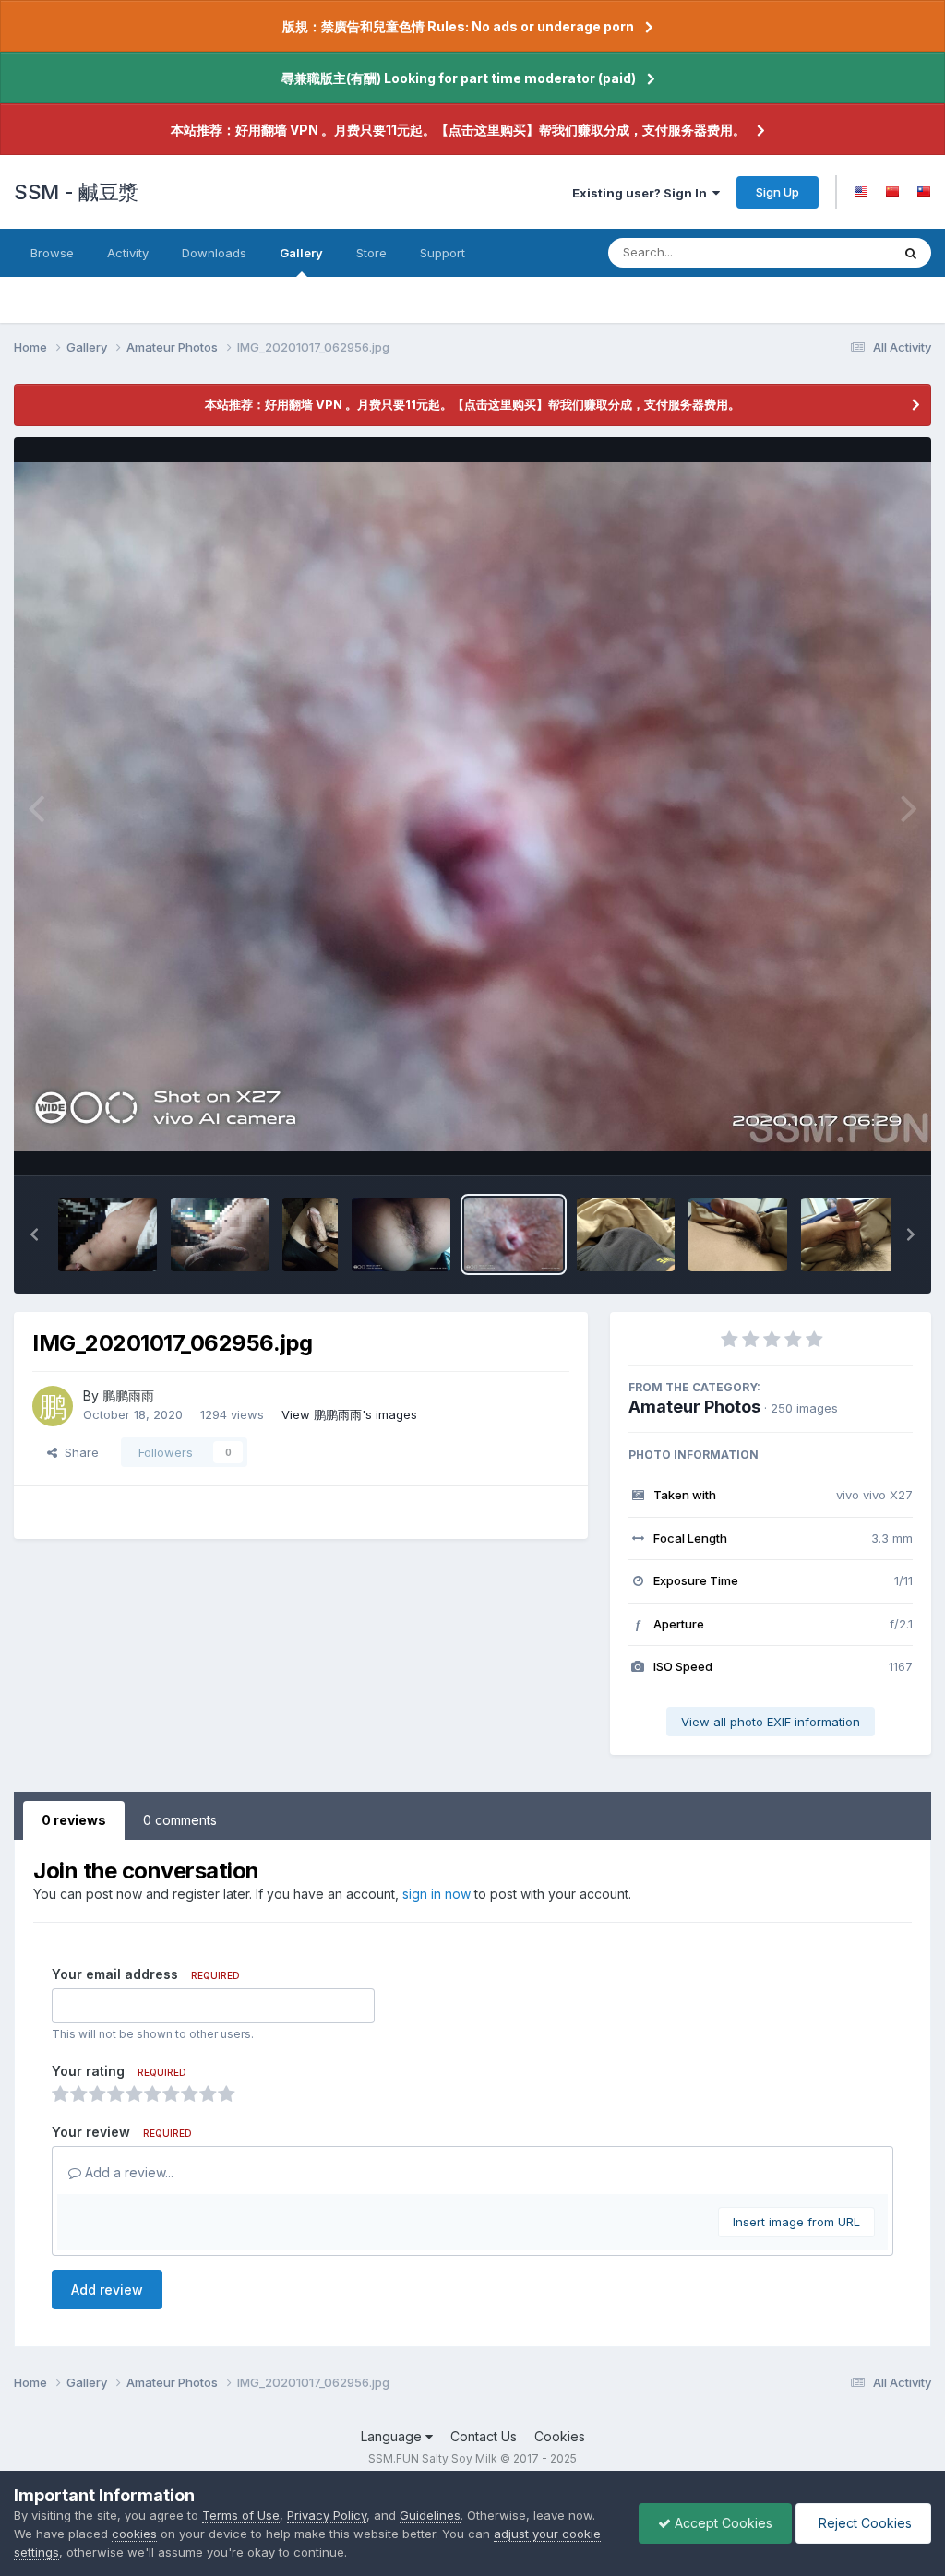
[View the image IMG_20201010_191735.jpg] (626, 1234)
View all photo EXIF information (771, 1722)
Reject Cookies (863, 2523)
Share (78, 1452)
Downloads (214, 253)
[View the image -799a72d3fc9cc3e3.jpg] (310, 1234)
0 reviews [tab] (74, 1820)
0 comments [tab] (180, 1820)
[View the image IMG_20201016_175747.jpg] (401, 1234)
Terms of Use (241, 2515)
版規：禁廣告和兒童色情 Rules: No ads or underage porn (458, 26)
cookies (134, 2534)
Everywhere (833, 252)
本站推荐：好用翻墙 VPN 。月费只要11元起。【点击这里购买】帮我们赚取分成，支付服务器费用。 (458, 130)
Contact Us (484, 2436)
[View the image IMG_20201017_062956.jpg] (514, 1234)
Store (371, 253)
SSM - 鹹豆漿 (76, 192)
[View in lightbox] (472, 806)
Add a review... (127, 2172)
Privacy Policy (327, 2515)
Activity (128, 253)
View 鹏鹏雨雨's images (349, 1414)
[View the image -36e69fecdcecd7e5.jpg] (108, 1234)
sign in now (437, 1894)
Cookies (560, 2436)
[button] (34, 1234)
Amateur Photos (694, 1407)
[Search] (911, 253)
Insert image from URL (796, 2222)
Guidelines (430, 2515)
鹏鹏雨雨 (128, 1395)
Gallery (301, 253)
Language (393, 2436)
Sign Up (778, 192)
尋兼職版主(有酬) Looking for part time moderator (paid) (459, 78)
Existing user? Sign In (642, 193)
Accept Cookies (722, 2523)
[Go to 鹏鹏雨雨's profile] (53, 1406)
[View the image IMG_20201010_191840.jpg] (850, 1234)
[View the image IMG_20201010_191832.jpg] (738, 1234)
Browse (52, 253)
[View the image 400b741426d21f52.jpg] (220, 1234)
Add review (107, 2290)
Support (443, 253)
